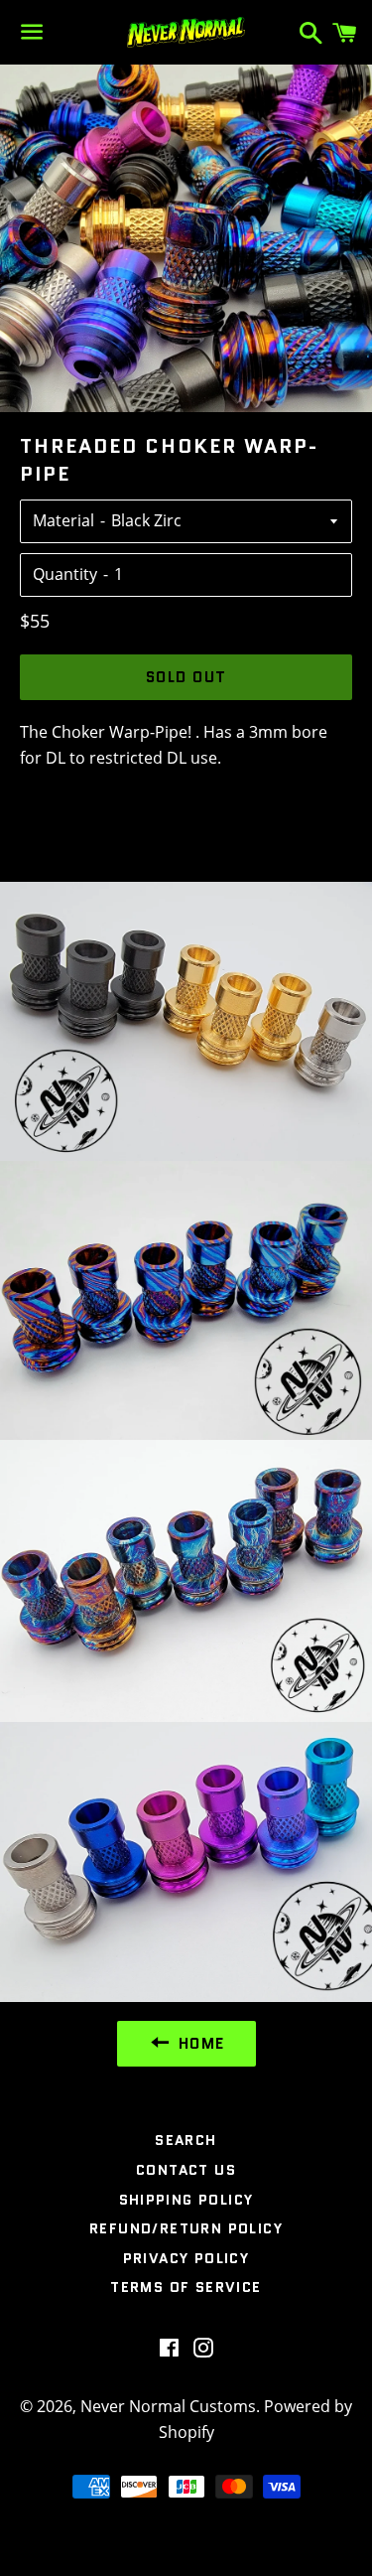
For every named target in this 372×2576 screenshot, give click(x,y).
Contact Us (186, 2170)
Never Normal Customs (168, 2406)
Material (63, 520)
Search (186, 2140)
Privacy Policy (186, 2258)
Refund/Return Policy (186, 2228)
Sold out (186, 677)
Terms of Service (186, 2287)
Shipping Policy (186, 2200)
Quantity (65, 574)
